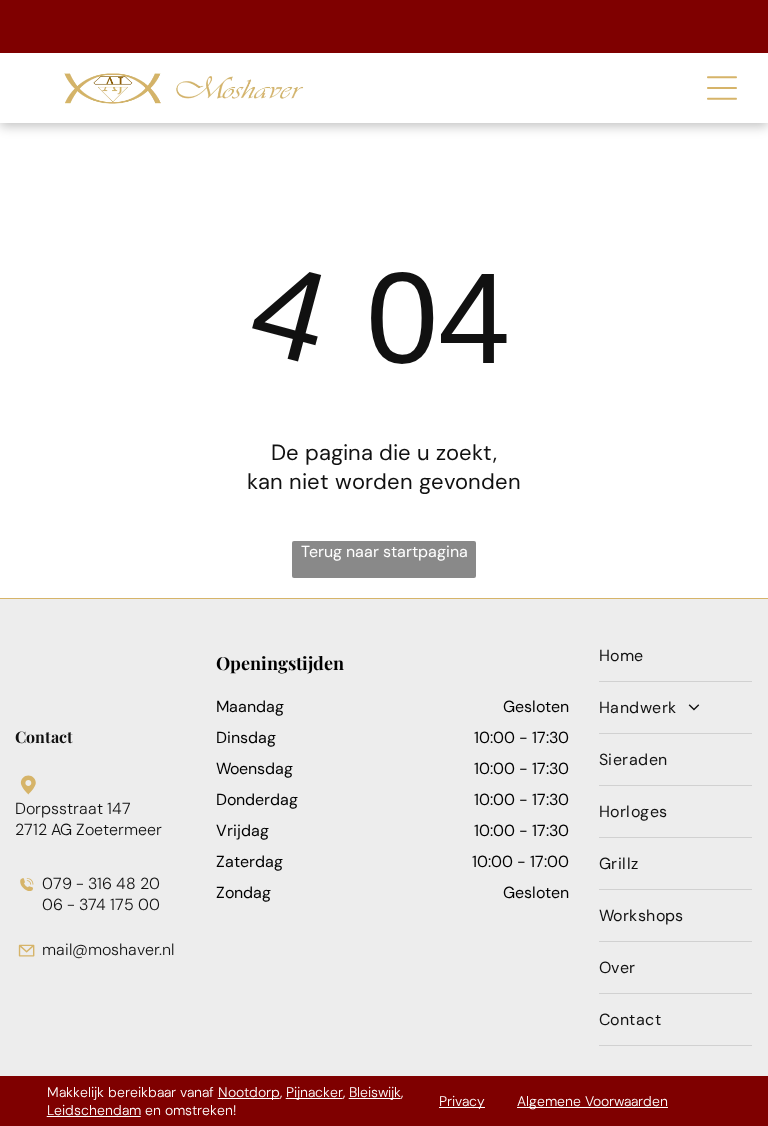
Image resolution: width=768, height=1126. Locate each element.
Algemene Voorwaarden (592, 1101)
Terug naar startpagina (384, 551)
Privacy (462, 1101)
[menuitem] (675, 656)
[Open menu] (722, 88)
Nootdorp (249, 1092)
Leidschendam (94, 1110)
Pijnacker (314, 1092)
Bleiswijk (375, 1092)
